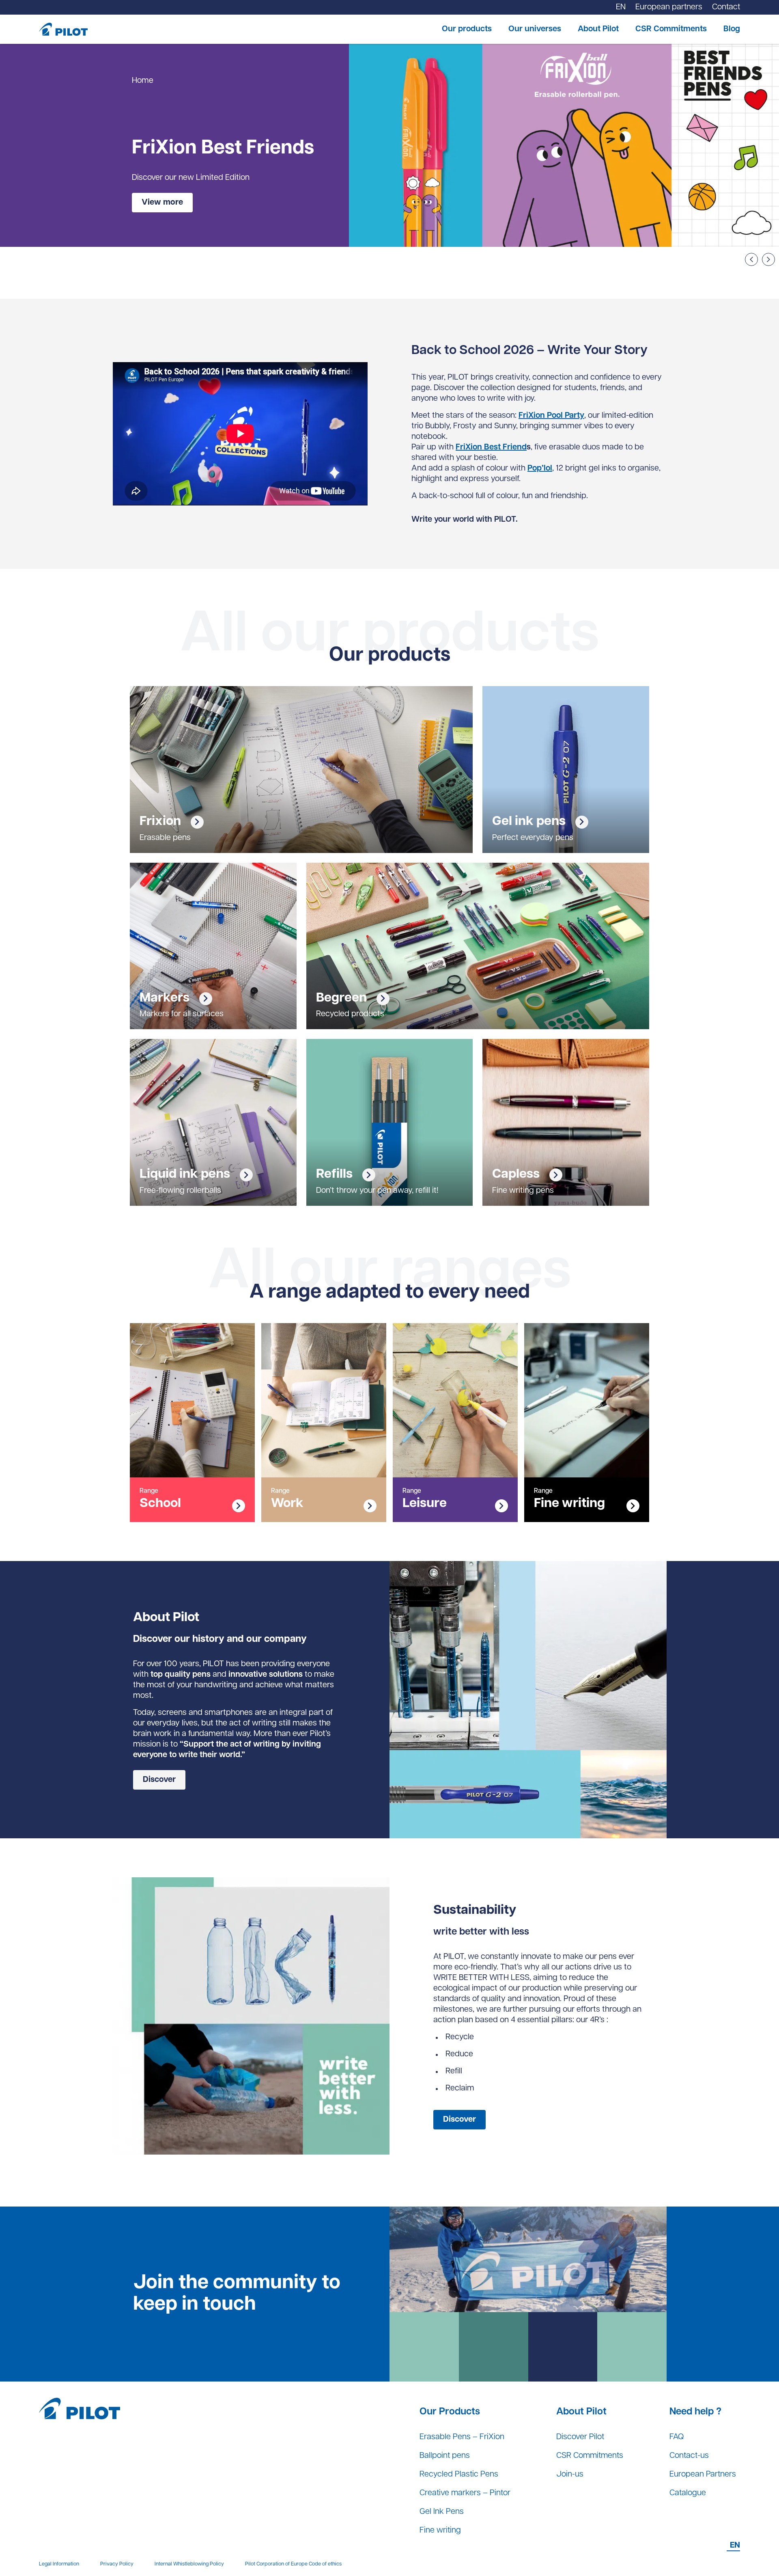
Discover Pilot (580, 2437)
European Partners (703, 2475)
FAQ (677, 2437)
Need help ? (695, 2412)
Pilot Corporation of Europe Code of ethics (293, 2564)
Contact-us (689, 2456)
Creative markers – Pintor (465, 2493)
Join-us (570, 2475)
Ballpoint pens (445, 2456)
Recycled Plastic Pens (459, 2475)
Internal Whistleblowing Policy (189, 2564)
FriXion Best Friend (491, 447)
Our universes (535, 29)
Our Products (450, 2412)
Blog (732, 29)
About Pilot (598, 29)
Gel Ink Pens (442, 2512)
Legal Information (59, 2564)
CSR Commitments (671, 29)
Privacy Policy (117, 2564)
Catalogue (688, 2493)
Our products (467, 29)
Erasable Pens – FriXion (462, 2437)
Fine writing (440, 2531)
